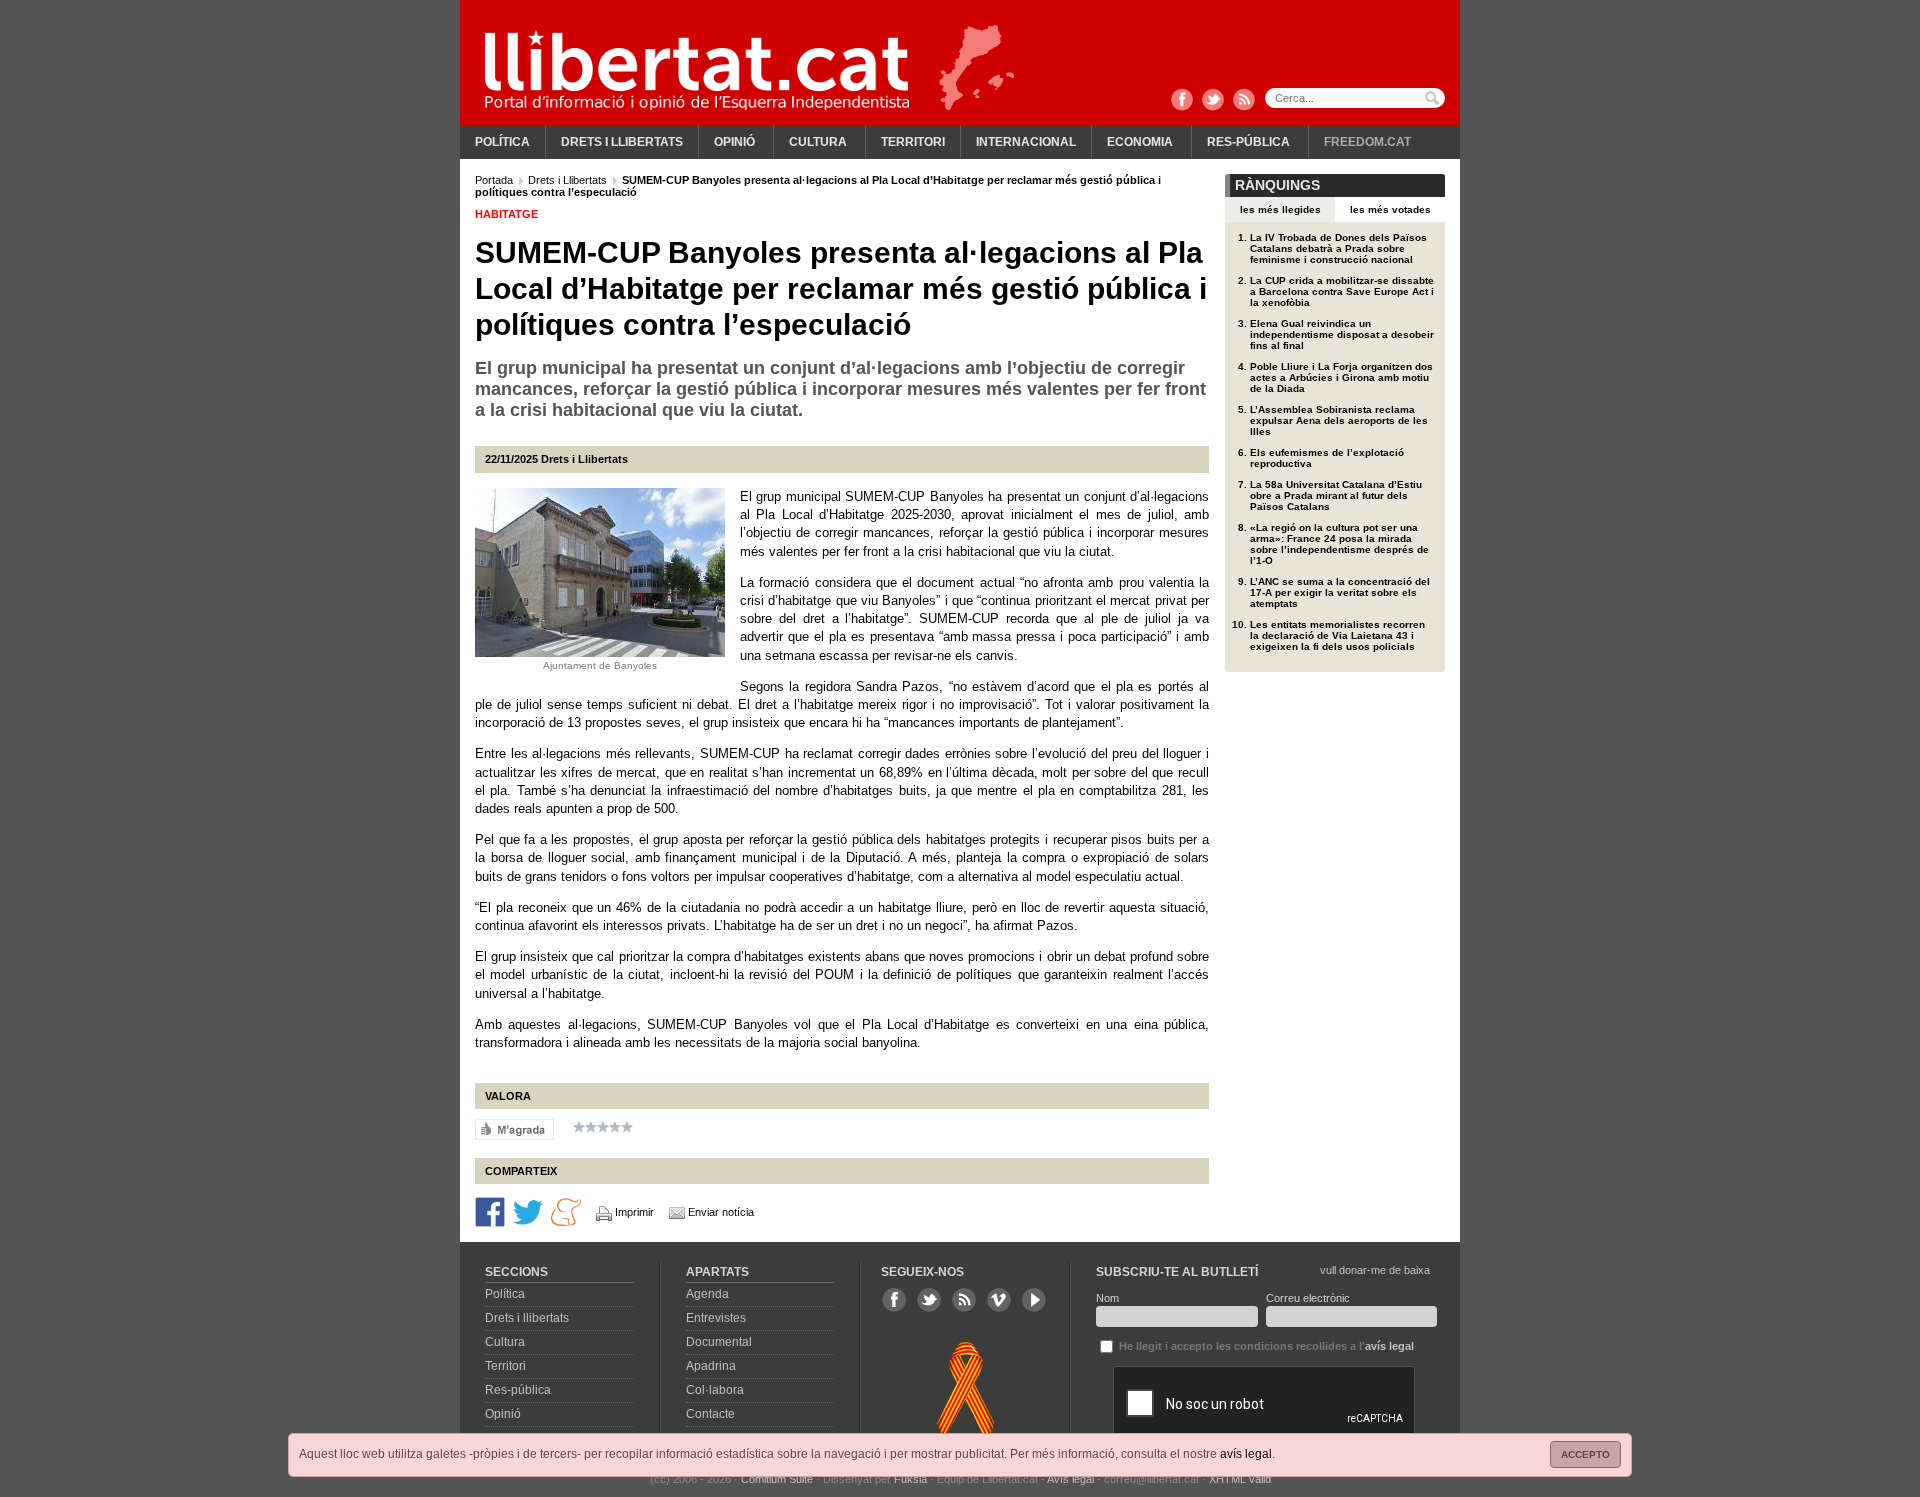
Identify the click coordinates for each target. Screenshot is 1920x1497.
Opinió (734, 142)
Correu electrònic (1308, 1298)
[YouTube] (1034, 1300)
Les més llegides (1280, 209)
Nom (1107, 1298)
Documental (719, 1342)
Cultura (818, 142)
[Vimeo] (999, 1300)
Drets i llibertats (622, 142)
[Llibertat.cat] (697, 70)
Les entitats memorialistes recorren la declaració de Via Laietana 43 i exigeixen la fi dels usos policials (1337, 635)
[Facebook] (1182, 101)
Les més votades (1390, 209)
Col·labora (715, 1390)
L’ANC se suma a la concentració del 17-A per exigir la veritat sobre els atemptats (1340, 592)
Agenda (707, 1294)
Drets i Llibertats (569, 180)
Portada (495, 180)
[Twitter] (1213, 101)
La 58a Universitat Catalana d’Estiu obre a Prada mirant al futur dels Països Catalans (1336, 495)
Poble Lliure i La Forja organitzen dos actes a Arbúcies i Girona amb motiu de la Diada (1341, 377)
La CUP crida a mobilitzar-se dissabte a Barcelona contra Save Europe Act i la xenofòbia (1342, 291)
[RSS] (1244, 101)
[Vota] (514, 1129)
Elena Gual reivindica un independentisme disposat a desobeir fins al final (1342, 334)
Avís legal (1070, 1479)
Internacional (1026, 142)
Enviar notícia (721, 1212)
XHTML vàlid (1240, 1479)
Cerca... (1355, 98)
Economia (1140, 142)
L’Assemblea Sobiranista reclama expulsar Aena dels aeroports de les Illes (1339, 420)
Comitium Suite (777, 1479)
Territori (913, 142)
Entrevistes (716, 1318)
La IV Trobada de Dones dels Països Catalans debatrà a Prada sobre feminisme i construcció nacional (1338, 248)
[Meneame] (566, 1211)
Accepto (1585, 1454)
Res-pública (1248, 142)
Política (502, 142)
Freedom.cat (1367, 142)
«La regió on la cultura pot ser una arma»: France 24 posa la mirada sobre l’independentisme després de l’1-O (1339, 544)
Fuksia (910, 1479)
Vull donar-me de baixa (1375, 1270)
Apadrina (711, 1366)
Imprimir (634, 1212)
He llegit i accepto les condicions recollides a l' (1265, 1346)
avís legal (1246, 1454)
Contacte (710, 1414)
